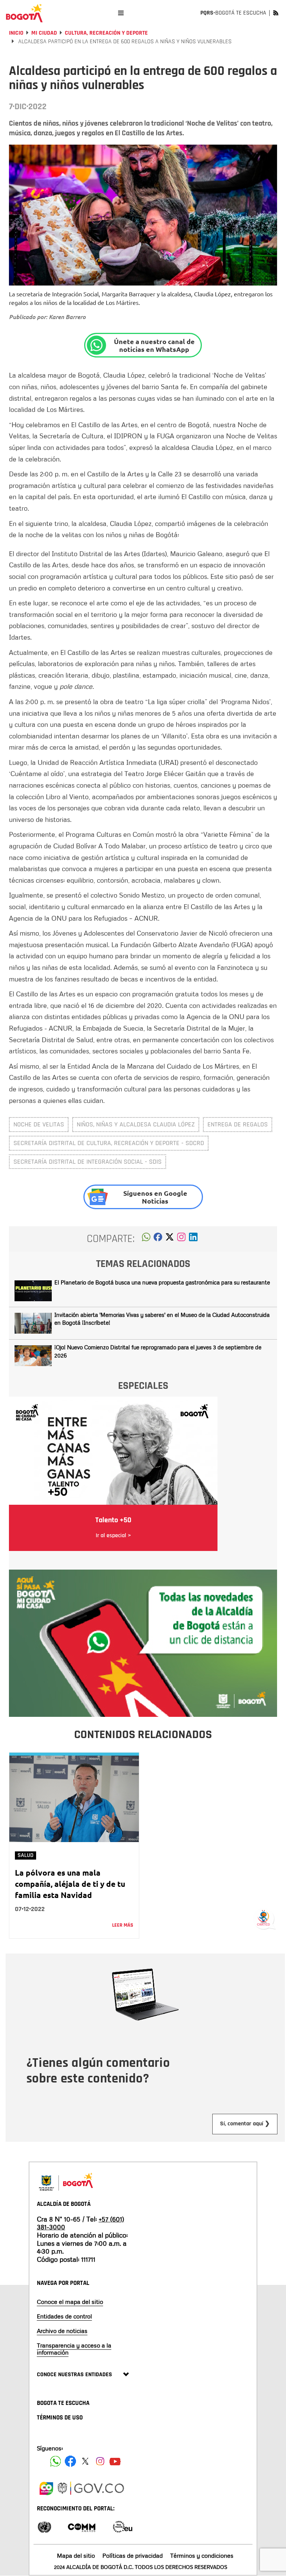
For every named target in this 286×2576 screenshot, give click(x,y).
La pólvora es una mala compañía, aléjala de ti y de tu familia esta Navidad (70, 1884)
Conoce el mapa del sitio (70, 2302)
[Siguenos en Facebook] (55, 2461)
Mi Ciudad (44, 33)
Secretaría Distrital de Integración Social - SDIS (88, 1162)
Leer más (123, 1925)
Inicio (16, 33)
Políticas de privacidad (133, 2555)
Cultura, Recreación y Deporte (106, 33)
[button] (146, 1239)
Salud (26, 1855)
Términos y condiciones (202, 2555)
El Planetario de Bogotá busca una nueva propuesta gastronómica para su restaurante (162, 1282)
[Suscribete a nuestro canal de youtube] (115, 2461)
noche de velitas (39, 1124)
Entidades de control (64, 2316)
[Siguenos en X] (85, 2461)
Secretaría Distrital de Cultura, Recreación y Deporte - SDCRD (109, 1143)
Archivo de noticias (62, 2331)
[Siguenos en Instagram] (100, 2461)
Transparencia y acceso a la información (74, 2349)
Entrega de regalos (238, 1124)
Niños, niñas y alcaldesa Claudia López (136, 1124)
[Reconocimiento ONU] (44, 2526)
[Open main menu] (121, 13)
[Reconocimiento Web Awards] (123, 2526)
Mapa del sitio (76, 2555)
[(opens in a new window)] (181, 1239)
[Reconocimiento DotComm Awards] (82, 2526)
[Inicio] (24, 13)
